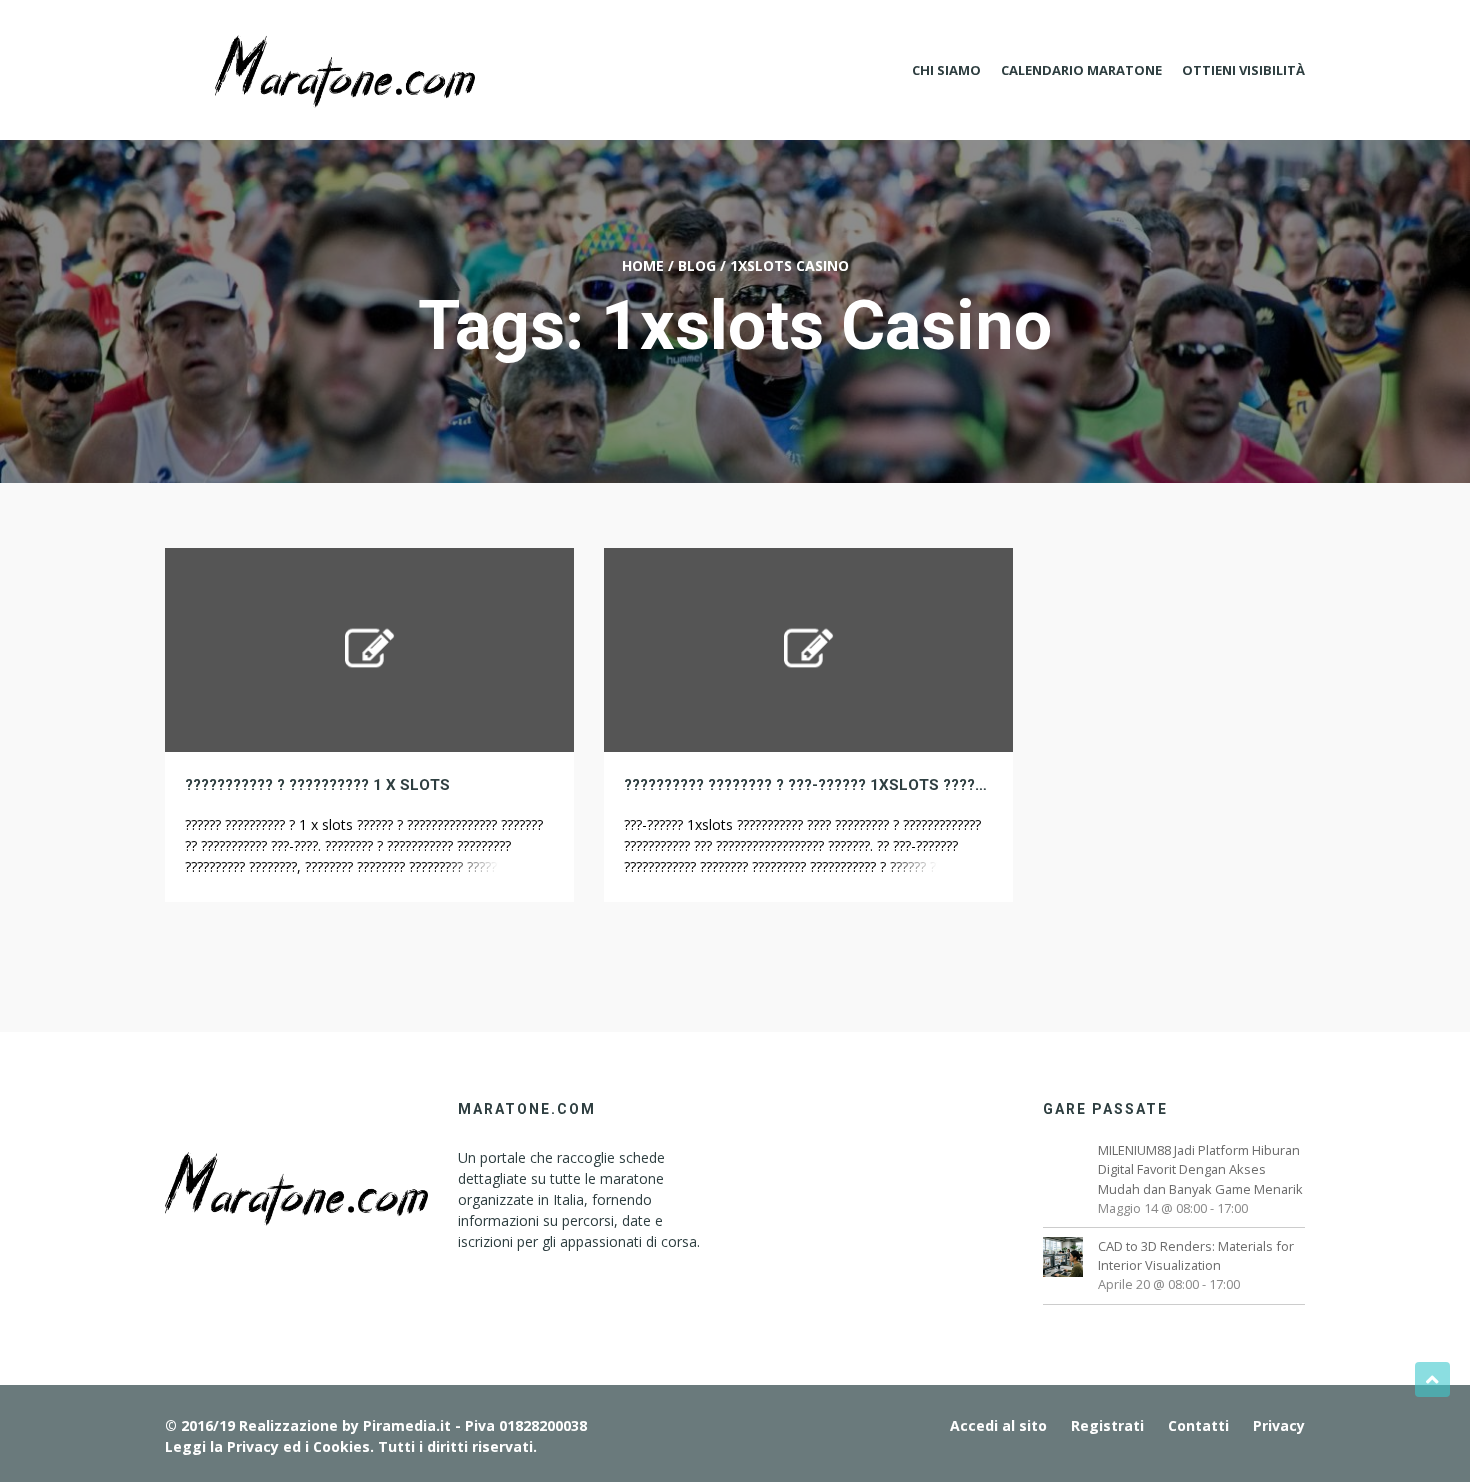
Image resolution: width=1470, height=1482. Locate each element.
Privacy (1279, 1425)
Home (643, 265)
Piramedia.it (407, 1425)
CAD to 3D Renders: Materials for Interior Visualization (1196, 1255)
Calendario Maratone (1081, 70)
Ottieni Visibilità (1243, 70)
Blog (697, 265)
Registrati (1107, 1425)
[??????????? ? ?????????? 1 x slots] (369, 648)
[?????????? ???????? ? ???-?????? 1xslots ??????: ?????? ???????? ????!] (808, 648)
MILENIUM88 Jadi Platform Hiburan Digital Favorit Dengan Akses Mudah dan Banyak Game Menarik (1200, 1169)
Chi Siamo (946, 70)
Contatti (1198, 1425)
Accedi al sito (998, 1425)
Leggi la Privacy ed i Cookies (267, 1446)
